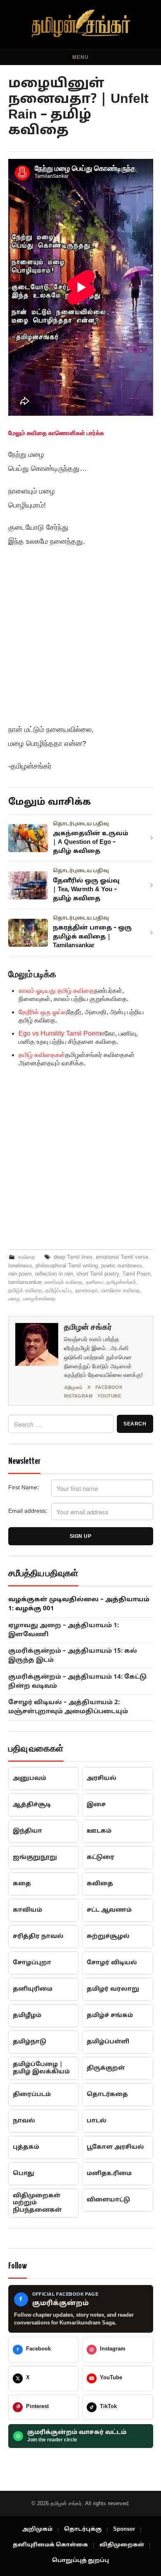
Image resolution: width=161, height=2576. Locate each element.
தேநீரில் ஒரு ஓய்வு (43, 1012)
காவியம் (27, 1910)
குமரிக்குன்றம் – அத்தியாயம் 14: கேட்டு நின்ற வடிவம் (77, 1682)
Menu (80, 57)
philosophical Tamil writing (67, 1266)
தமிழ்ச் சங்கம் (110, 2016)
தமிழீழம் (27, 2016)
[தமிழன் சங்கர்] (80, 23)
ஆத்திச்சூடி (32, 1805)
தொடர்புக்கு (83, 2529)
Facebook (109, 1387)
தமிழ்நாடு (30, 2042)
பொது (24, 2174)
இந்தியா (27, 1831)
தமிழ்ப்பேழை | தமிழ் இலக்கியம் (41, 2068)
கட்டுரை (101, 1857)
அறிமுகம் (73, 1387)
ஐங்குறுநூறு (35, 1857)
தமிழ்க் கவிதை (25, 1290)
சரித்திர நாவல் (38, 1937)
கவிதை (27, 1257)
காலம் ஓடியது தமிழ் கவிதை (56, 991)
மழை (14, 1298)
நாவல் (24, 2121)
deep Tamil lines (73, 1257)
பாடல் (97, 2121)
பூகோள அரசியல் (115, 2147)
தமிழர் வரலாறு (113, 1989)
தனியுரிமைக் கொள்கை (50, 2545)
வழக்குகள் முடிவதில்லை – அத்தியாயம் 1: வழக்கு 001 (79, 1604)
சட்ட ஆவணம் (109, 1910)
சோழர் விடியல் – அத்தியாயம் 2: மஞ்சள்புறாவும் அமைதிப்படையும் (68, 1707)
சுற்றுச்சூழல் (108, 1937)
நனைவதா (86, 1290)
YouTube (109, 1396)
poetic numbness (122, 1266)
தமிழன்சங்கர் (121, 1282)
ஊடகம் (99, 1831)
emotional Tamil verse (122, 1257)
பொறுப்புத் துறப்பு (80, 2561)
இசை (96, 1805)
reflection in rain (54, 1274)
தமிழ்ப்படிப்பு (59, 1290)
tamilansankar (25, 1282)
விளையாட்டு (108, 2200)
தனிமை (95, 1282)
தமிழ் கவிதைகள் (42, 1055)
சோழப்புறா (32, 1963)
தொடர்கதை (107, 2095)
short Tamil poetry (98, 1274)
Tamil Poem (136, 1274)
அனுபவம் (30, 1778)
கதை (22, 1884)
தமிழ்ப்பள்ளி (108, 2042)
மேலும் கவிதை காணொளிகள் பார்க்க (56, 433)
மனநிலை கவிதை (121, 1290)
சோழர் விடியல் (112, 1963)
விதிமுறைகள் (122, 2545)
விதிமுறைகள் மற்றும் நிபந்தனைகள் (37, 2203)
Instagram (78, 1396)
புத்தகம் (26, 2147)
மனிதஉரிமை (109, 2174)
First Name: (28, 1488)
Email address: (28, 1511)
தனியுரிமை (33, 1989)
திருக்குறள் (106, 2068)
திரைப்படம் (32, 2095)
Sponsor (124, 2529)
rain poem (20, 1274)
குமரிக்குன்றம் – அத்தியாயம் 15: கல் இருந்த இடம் (73, 1656)
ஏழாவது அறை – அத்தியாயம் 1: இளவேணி (64, 1630)
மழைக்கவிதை (39, 1298)
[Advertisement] (80, 636)
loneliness (20, 1266)
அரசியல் (102, 1778)
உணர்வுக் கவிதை (64, 1282)
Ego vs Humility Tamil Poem (60, 1033)
